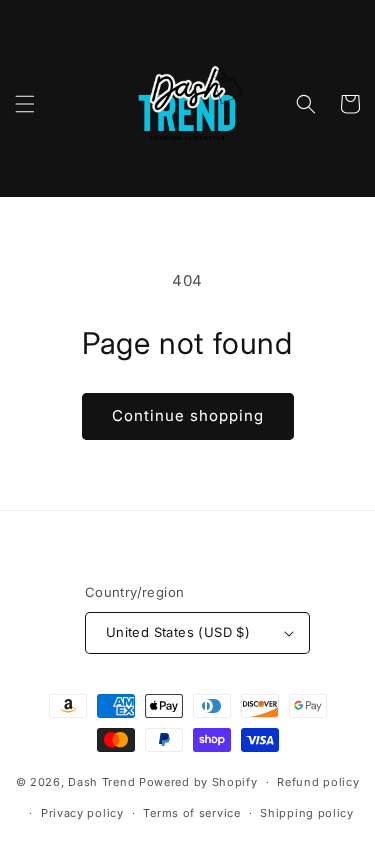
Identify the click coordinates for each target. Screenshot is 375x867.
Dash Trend (101, 782)
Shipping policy (307, 813)
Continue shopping (188, 415)
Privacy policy (82, 813)
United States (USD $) (178, 632)
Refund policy (318, 782)
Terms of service (191, 813)
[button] (25, 104)
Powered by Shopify (198, 782)
